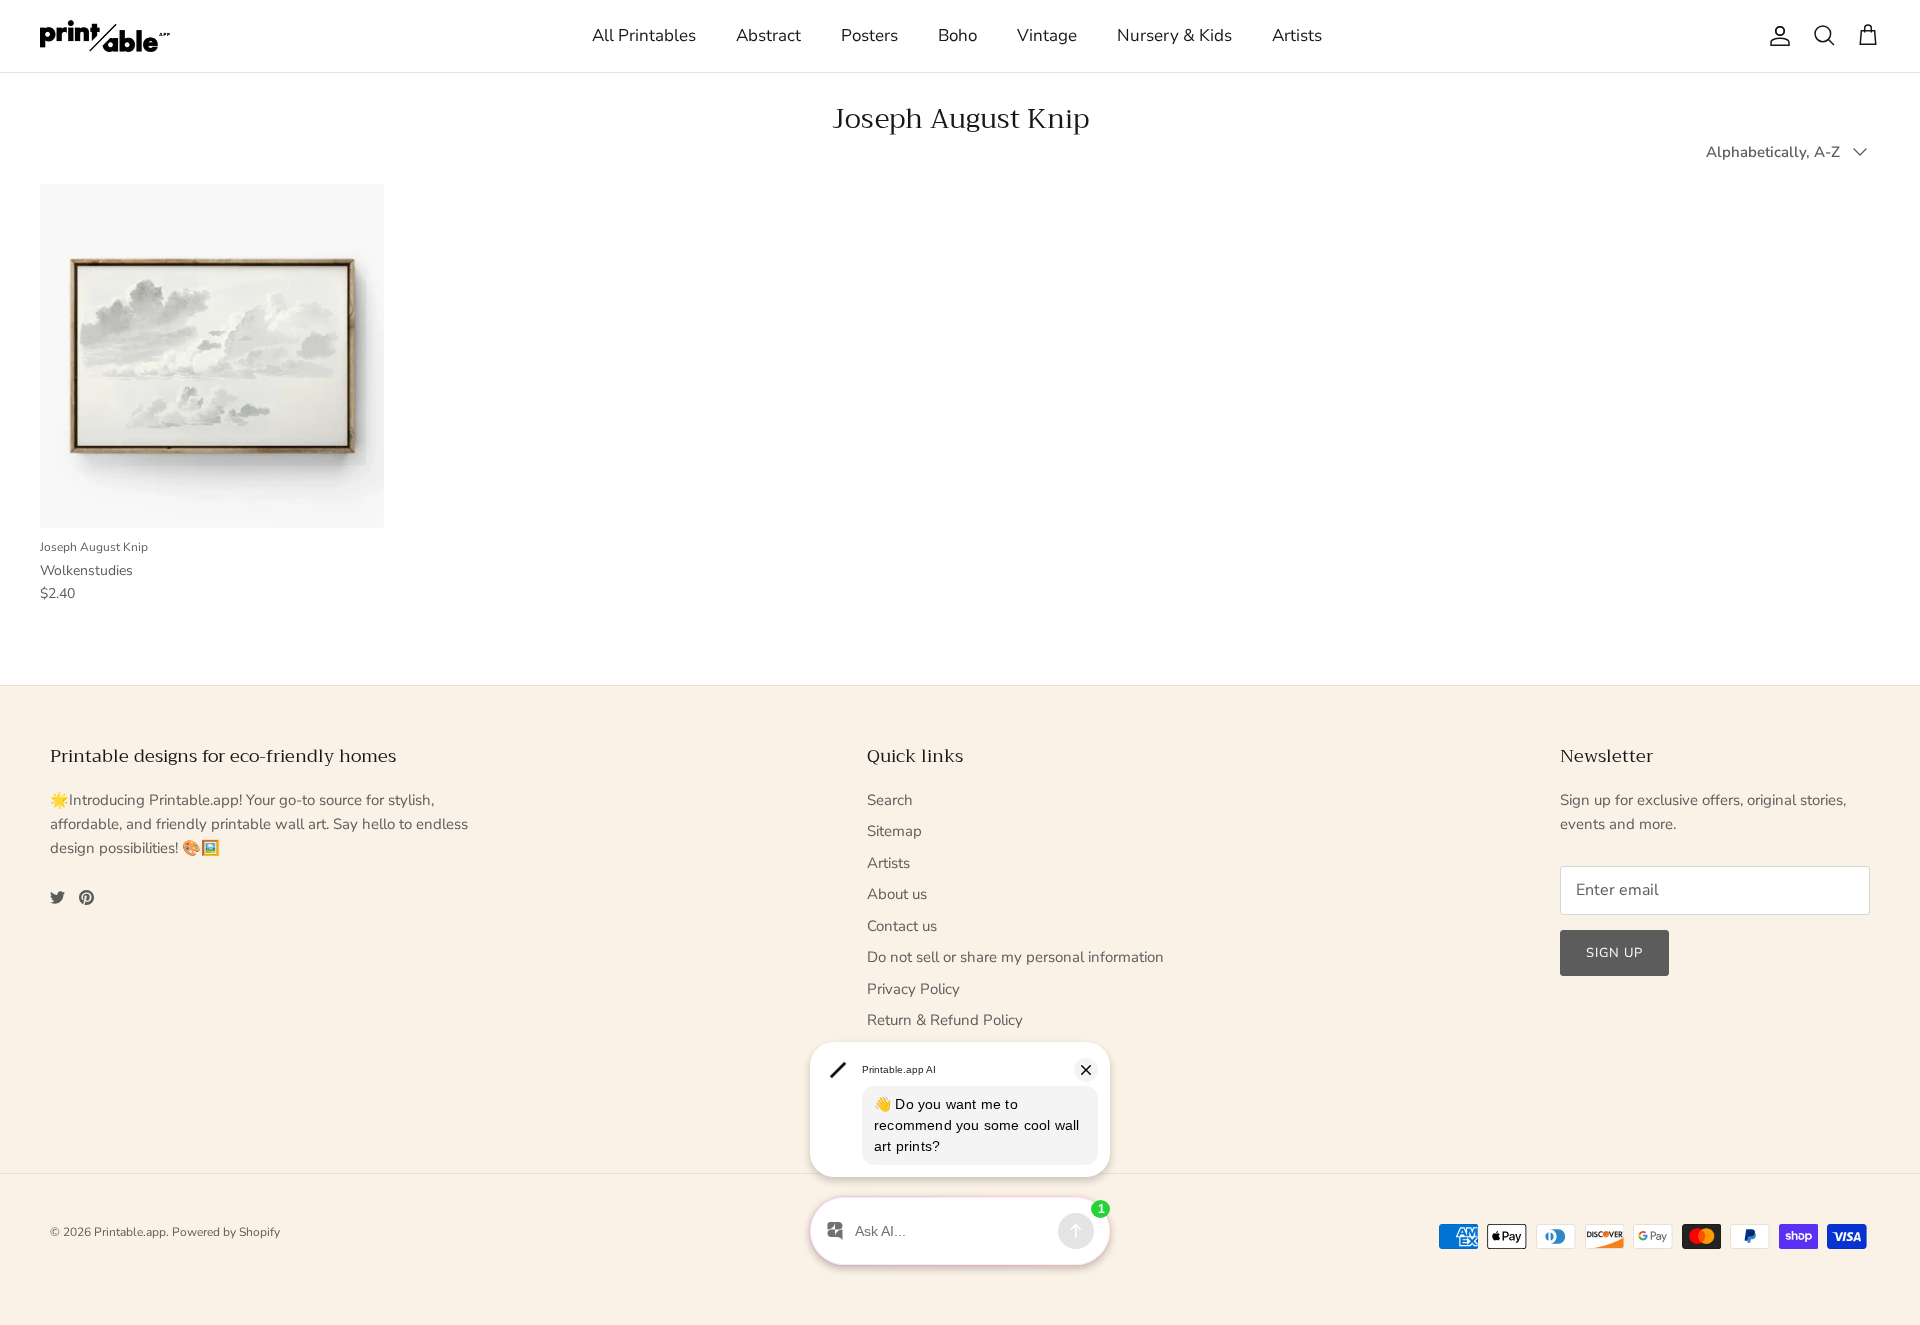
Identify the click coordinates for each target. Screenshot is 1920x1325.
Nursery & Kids (1174, 35)
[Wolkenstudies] (212, 356)
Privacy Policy (913, 989)
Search (890, 800)
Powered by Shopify (226, 1232)
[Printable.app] (105, 36)
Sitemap (894, 831)
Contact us (902, 926)
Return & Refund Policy (945, 1020)
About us (897, 894)
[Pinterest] (86, 897)
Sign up (1614, 953)
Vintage (1047, 35)
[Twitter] (57, 897)
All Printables (644, 35)
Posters (869, 35)
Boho (957, 35)
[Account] (1776, 36)
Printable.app (130, 1232)
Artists (1297, 35)
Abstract (768, 35)
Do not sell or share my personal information (1015, 957)
